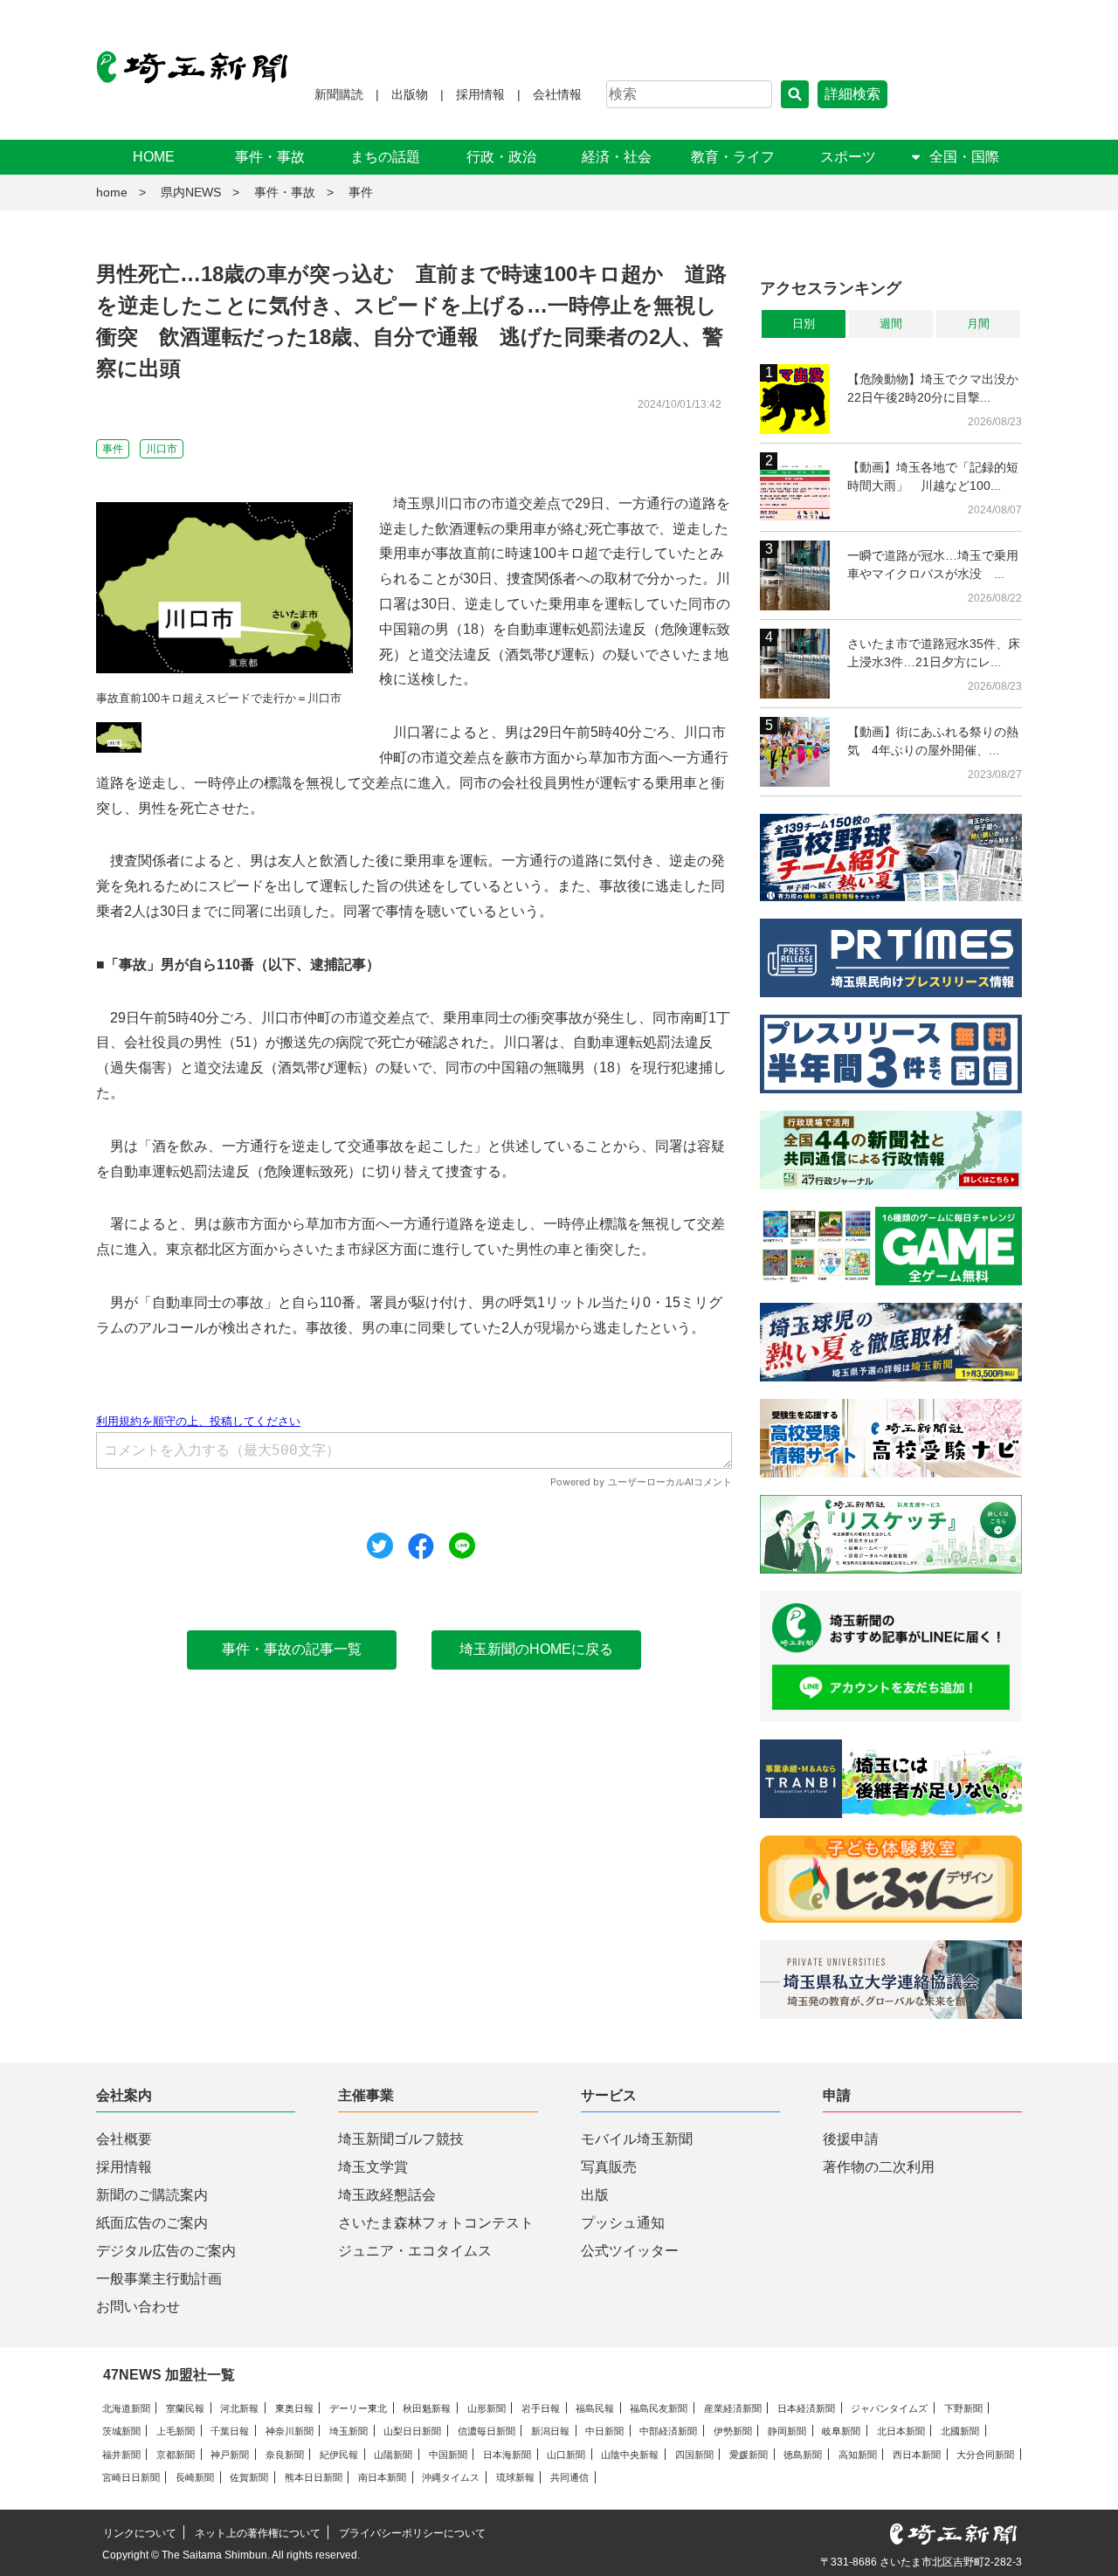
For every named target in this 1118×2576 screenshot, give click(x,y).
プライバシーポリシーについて (412, 2533)
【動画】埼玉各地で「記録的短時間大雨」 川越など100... (933, 476)
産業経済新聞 (733, 2408)
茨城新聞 (121, 2431)
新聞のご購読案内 (152, 2195)
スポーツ (848, 157)
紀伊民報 (339, 2455)
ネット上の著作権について (258, 2533)
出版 (595, 2195)
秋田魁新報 (427, 2408)
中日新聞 (604, 2431)
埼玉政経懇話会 (387, 2195)
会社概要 (124, 2139)
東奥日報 (294, 2408)
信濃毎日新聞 (487, 2431)
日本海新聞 (507, 2455)
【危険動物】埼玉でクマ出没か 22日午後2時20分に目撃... (935, 388)
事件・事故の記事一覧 (292, 1649)
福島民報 (595, 2408)
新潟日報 (550, 2431)
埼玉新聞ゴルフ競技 (401, 2139)
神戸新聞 (230, 2455)
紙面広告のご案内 (152, 2223)
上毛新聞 (176, 2431)
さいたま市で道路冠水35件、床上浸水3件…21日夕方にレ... (934, 653)
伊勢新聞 (733, 2431)
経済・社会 (617, 157)
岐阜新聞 (841, 2431)
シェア (421, 1546)
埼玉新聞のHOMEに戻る (536, 1649)
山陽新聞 (393, 2455)
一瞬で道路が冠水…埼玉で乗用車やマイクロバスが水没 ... (933, 565)
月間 (978, 324)
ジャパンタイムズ (889, 2408)
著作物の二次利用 (879, 2167)
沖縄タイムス (451, 2477)
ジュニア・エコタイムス (415, 2251)
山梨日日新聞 (412, 2431)
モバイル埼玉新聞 (637, 2139)
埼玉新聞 (349, 2431)
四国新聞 (694, 2455)
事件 (361, 192)
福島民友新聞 (659, 2408)
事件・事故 (270, 157)
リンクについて (140, 2533)
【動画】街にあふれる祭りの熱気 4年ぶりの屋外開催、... (933, 741)
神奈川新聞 (290, 2431)
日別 (804, 324)
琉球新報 (515, 2477)
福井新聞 (121, 2455)
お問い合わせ (138, 2307)
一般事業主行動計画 (159, 2279)
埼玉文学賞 (373, 2167)
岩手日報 (541, 2408)
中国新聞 (448, 2455)
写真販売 (609, 2167)
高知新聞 (858, 2455)
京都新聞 (176, 2455)
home (112, 192)
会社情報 (557, 94)
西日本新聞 (917, 2455)
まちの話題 (385, 157)
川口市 (162, 449)
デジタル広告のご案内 (166, 2251)
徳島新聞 (803, 2455)
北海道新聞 (126, 2408)
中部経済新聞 (668, 2431)
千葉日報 (230, 2431)
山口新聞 (566, 2455)
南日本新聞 (382, 2477)
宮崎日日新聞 (131, 2477)
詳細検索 (852, 94)
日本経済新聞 (806, 2408)
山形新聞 (487, 2408)
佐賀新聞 (249, 2477)
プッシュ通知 (623, 2223)
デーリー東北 (358, 2408)
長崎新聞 (195, 2477)
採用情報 (480, 94)
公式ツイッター (630, 2251)
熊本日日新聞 (314, 2477)
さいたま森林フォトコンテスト (436, 2223)
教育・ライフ (733, 157)
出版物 (410, 94)
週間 (891, 324)
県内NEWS (191, 192)
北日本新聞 (901, 2431)
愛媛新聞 (749, 2455)
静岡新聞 (787, 2431)
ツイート (380, 1546)
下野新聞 (963, 2408)
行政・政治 (501, 157)
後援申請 (851, 2139)
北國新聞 (960, 2431)
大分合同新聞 (985, 2455)
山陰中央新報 (630, 2455)
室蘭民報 (185, 2408)
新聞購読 (339, 94)
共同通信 (569, 2477)
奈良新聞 (285, 2455)
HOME (154, 157)
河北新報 (239, 2408)
